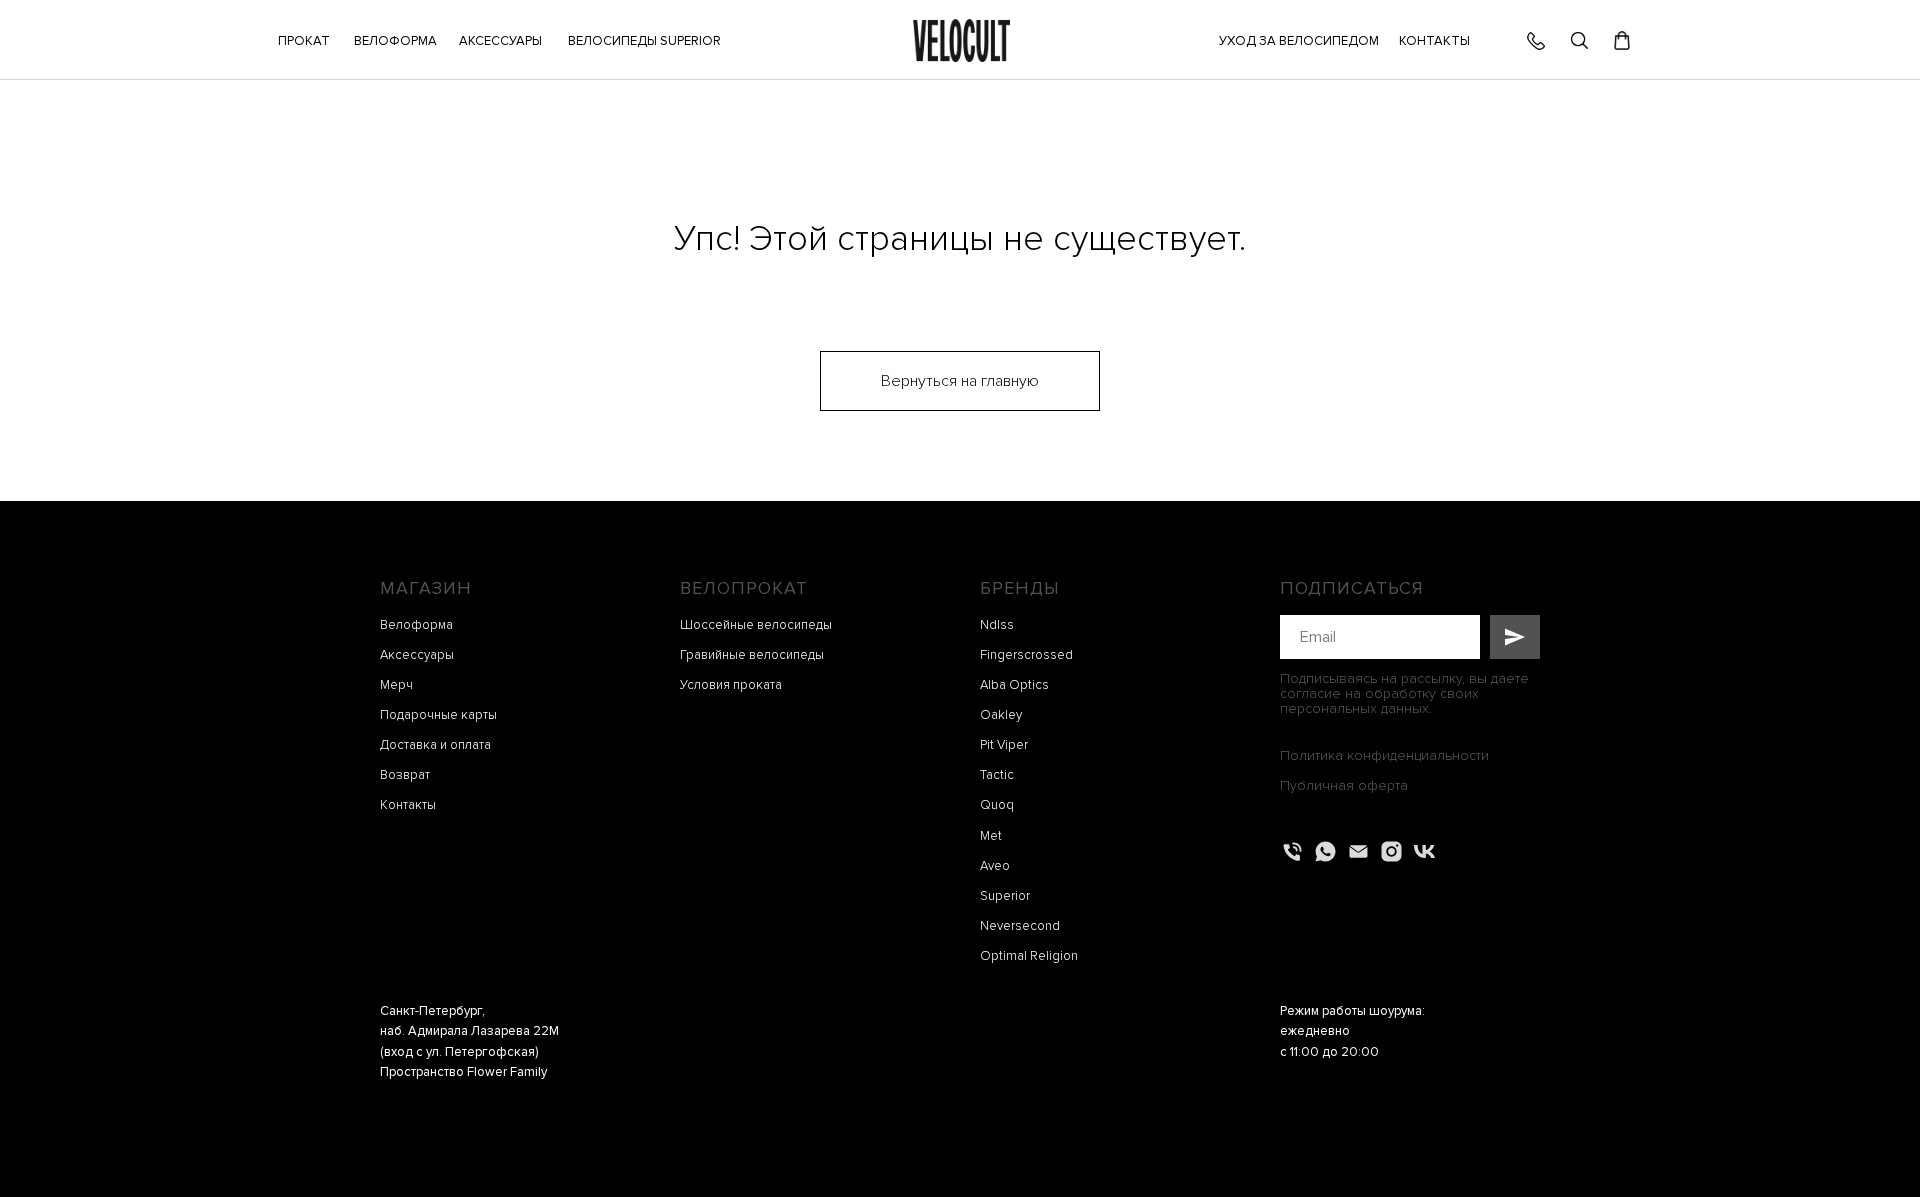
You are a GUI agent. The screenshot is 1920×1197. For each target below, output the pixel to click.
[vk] (1424, 851)
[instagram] (1391, 851)
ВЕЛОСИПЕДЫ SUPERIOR (644, 41)
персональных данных (1354, 708)
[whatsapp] (1325, 851)
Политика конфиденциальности (1384, 755)
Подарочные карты (438, 715)
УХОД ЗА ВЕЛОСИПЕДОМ (1299, 41)
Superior (1005, 896)
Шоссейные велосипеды (756, 625)
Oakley (1001, 715)
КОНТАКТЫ (1434, 41)
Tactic (997, 775)
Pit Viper (1004, 745)
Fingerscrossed (1026, 655)
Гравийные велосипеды (752, 655)
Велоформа (416, 625)
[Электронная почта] (1358, 851)
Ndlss (997, 625)
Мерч (396, 685)
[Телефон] (1292, 851)
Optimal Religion (1029, 956)
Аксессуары (417, 655)
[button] (500, 41)
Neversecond (1020, 926)
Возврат (405, 775)
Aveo (995, 866)
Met (991, 836)
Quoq (997, 805)
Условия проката (731, 685)
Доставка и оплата (435, 745)
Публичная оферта (1344, 785)
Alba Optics (1014, 685)
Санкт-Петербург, (432, 1011)
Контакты (408, 805)
